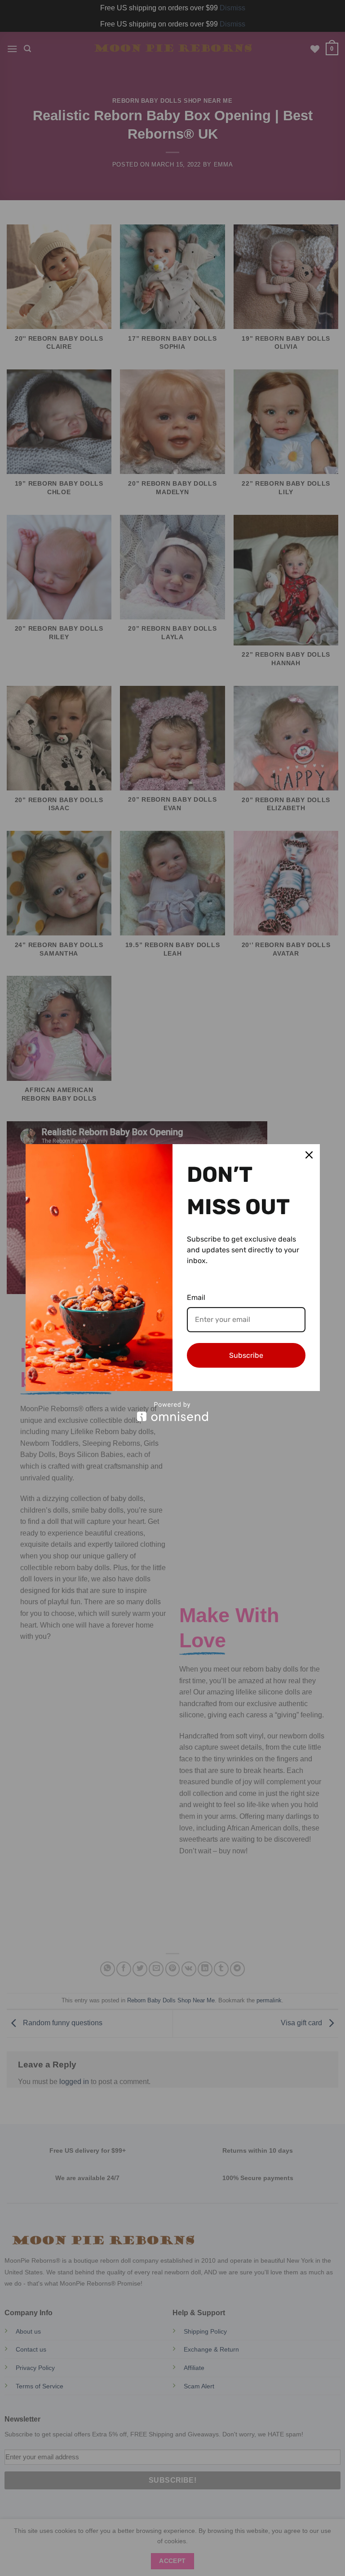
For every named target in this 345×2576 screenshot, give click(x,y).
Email (196, 1297)
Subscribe (246, 1355)
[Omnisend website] (173, 1411)
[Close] (309, 1155)
